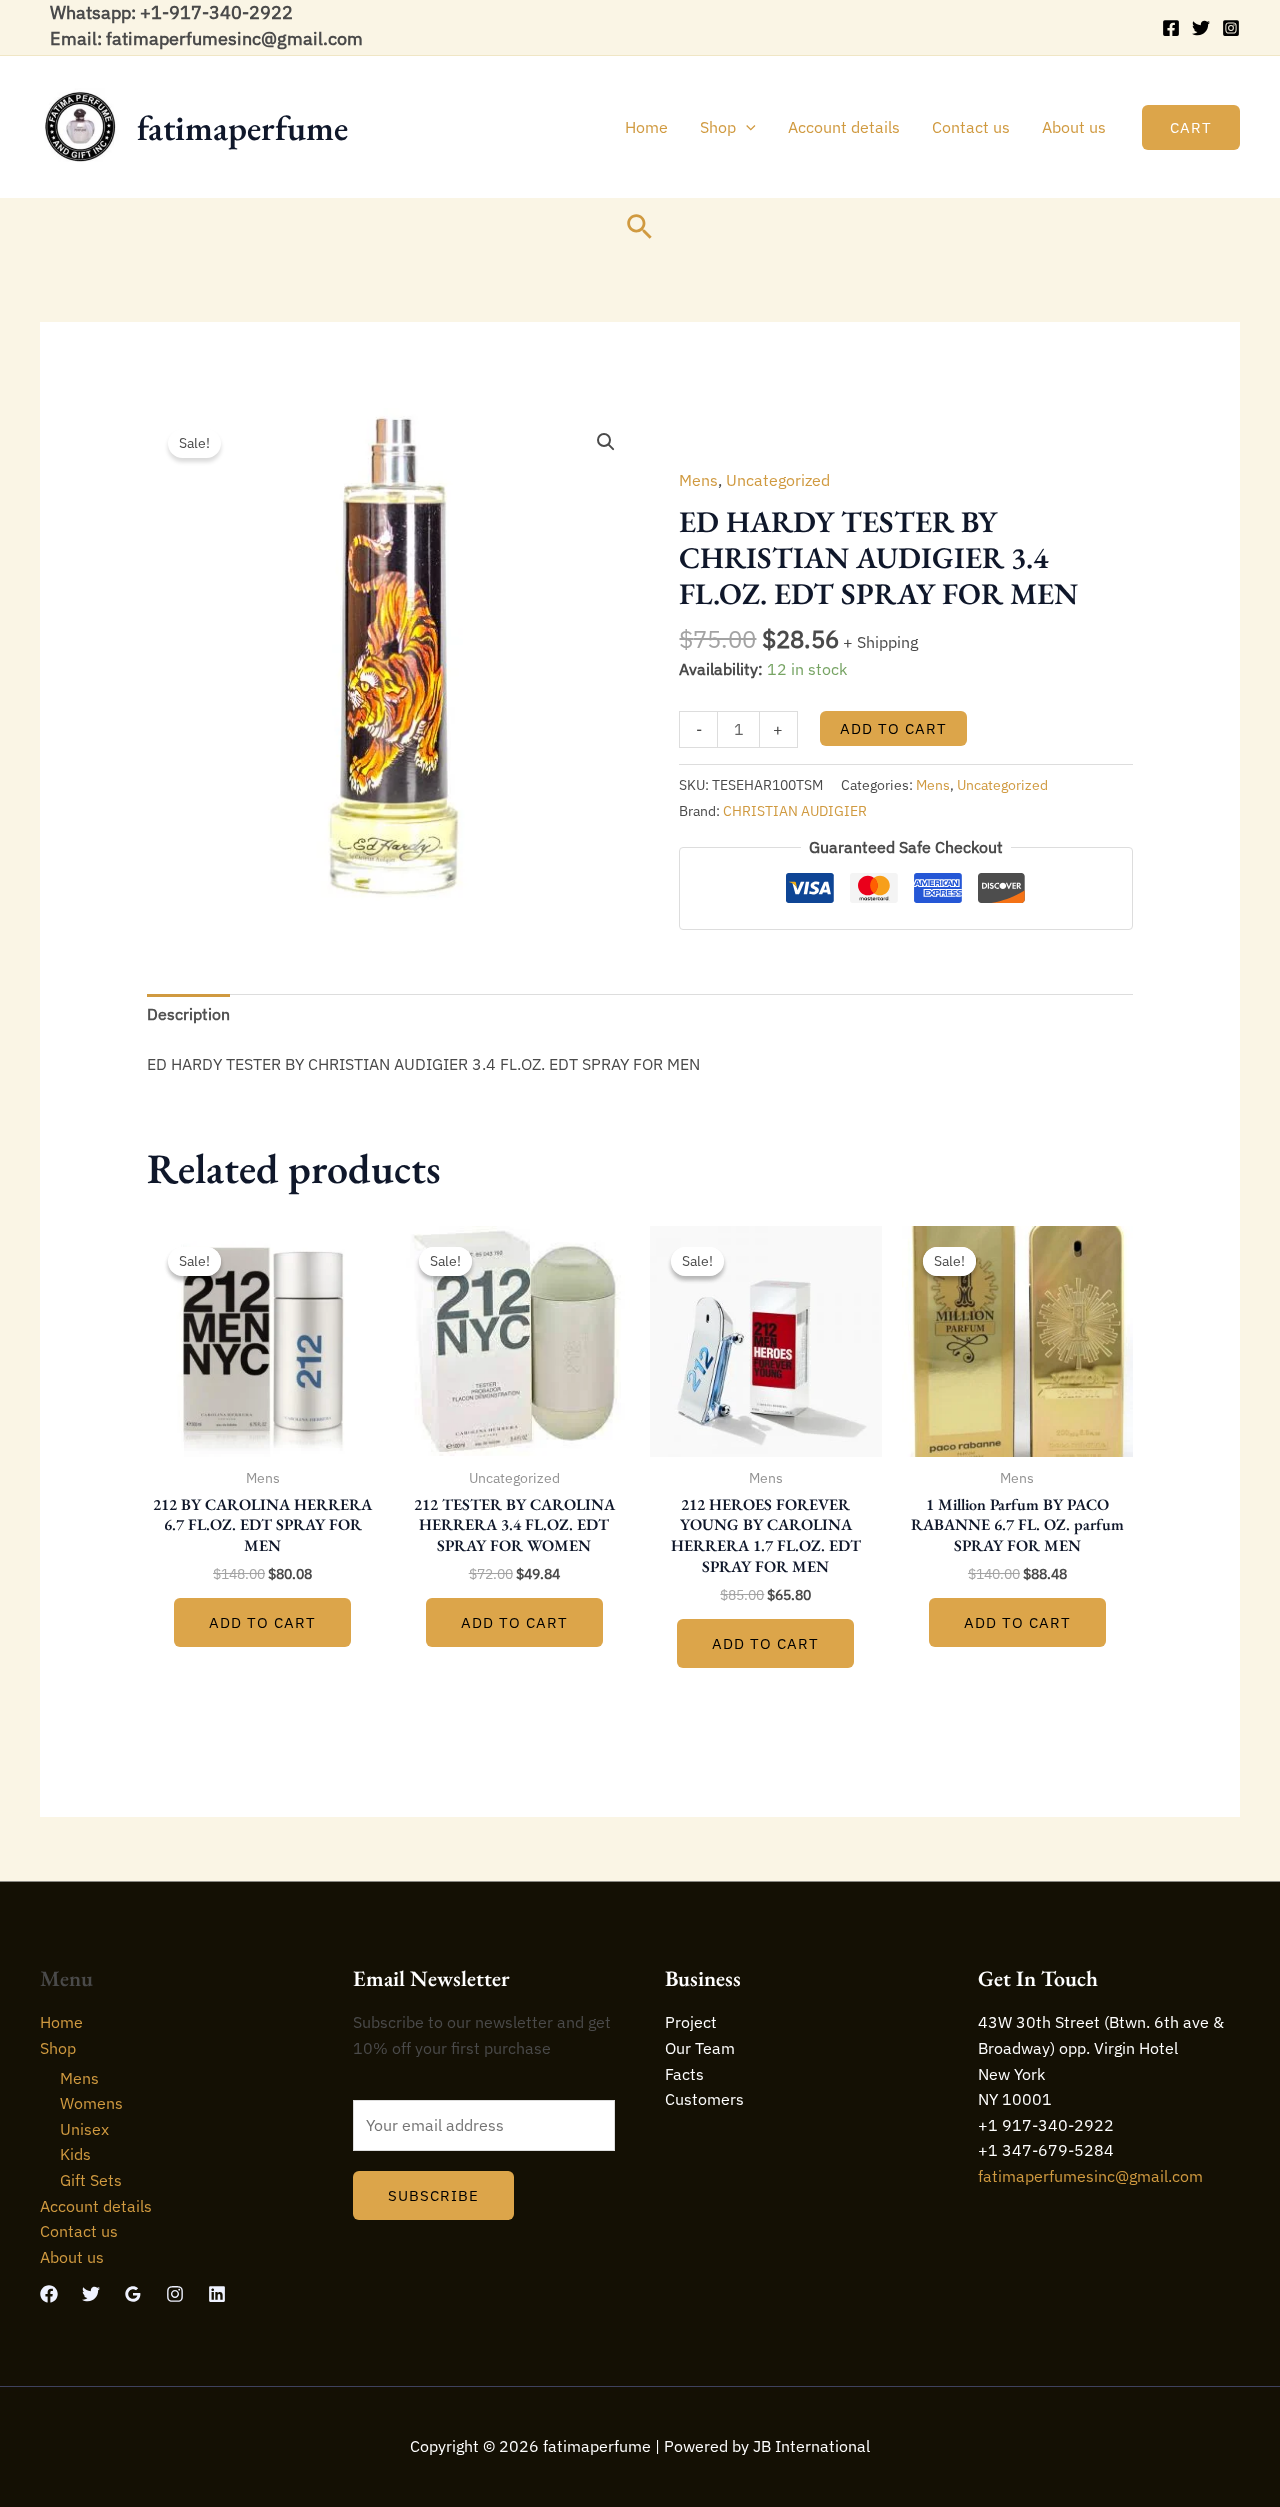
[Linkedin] (217, 2294)
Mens (698, 480)
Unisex (84, 2129)
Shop (718, 127)
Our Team (700, 2048)
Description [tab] (188, 1014)
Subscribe (433, 2195)
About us (1074, 127)
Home (646, 127)
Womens (91, 2103)
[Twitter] (1201, 28)
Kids (75, 2154)
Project (691, 2022)
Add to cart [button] (262, 1622)
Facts (684, 2074)
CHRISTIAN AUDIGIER (795, 810)
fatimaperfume (242, 127)
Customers (704, 2099)
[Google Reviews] (133, 2294)
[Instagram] (1231, 28)
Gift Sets (91, 2180)
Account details (844, 127)
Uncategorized (778, 480)
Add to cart (893, 728)
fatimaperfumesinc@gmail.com (1090, 2176)
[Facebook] (1171, 28)
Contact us (971, 127)
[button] (746, 127)
